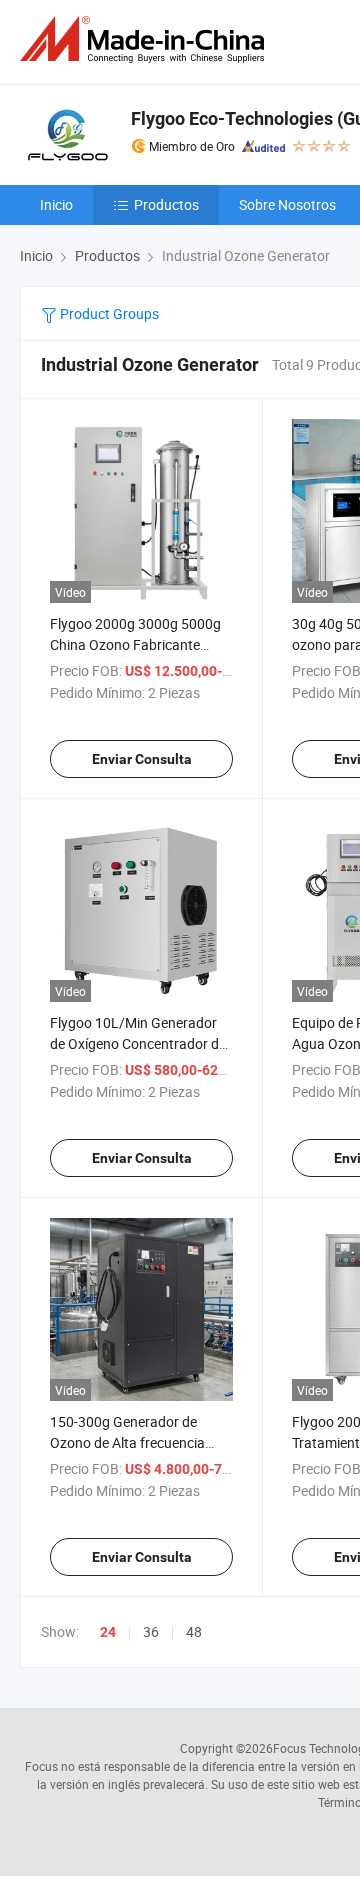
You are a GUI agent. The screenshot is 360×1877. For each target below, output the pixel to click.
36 (151, 1631)
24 (108, 1632)
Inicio (56, 204)
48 (194, 1631)
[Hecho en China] (146, 39)
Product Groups (108, 313)
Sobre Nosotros (287, 204)
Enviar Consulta (142, 759)
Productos (166, 204)
